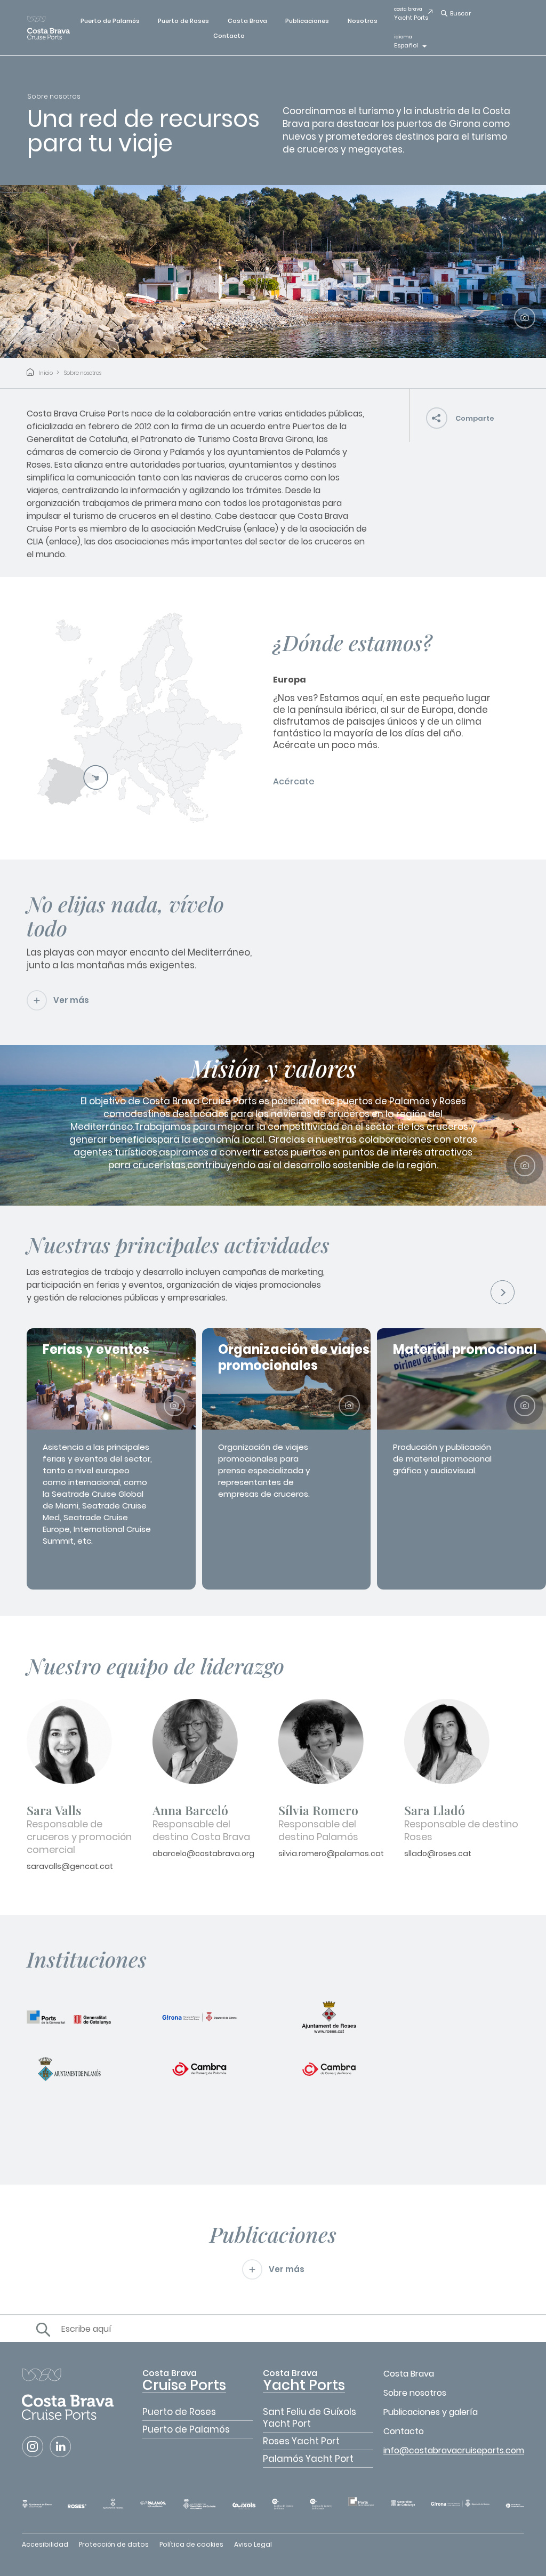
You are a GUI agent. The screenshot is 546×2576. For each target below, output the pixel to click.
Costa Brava (247, 21)
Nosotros (363, 21)
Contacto (229, 36)
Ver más (71, 1000)
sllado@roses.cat (438, 1853)
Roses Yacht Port (301, 2441)
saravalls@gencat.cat (70, 1866)
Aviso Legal (253, 2544)
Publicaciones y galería (431, 2412)
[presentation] (503, 1292)
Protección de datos (114, 2544)
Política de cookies (191, 2544)
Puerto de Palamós (110, 21)
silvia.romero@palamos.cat (331, 1853)
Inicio (46, 373)
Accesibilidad (45, 2544)
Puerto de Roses (183, 21)
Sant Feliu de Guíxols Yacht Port (310, 2418)
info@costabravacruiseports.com (454, 2450)
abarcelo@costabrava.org (203, 1853)
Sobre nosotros (83, 373)
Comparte (475, 418)
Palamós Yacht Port (308, 2459)
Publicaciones (307, 21)
